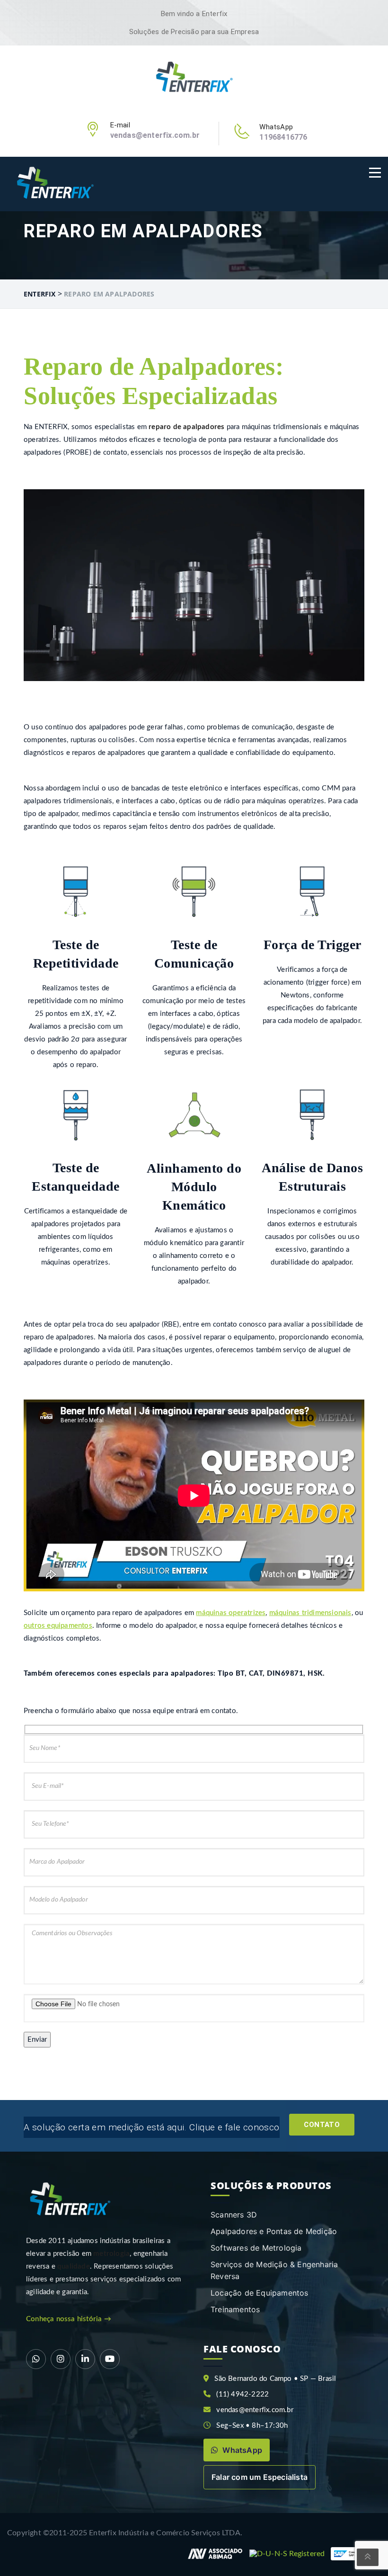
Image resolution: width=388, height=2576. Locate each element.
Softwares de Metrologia (256, 2248)
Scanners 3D (234, 2215)
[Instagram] (61, 2359)
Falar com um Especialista (260, 2477)
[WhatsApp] (36, 2359)
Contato (322, 2125)
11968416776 (283, 137)
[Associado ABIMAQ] (215, 2554)
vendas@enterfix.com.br (155, 135)
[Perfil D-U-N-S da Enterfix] (287, 2554)
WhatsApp (241, 2450)
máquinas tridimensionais (310, 1613)
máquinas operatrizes (231, 1613)
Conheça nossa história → (69, 2319)
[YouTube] (110, 2359)
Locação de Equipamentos (260, 2293)
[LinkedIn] (85, 2359)
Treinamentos (235, 2309)
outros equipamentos (58, 1626)
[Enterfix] (194, 78)
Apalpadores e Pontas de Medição (274, 2231)
